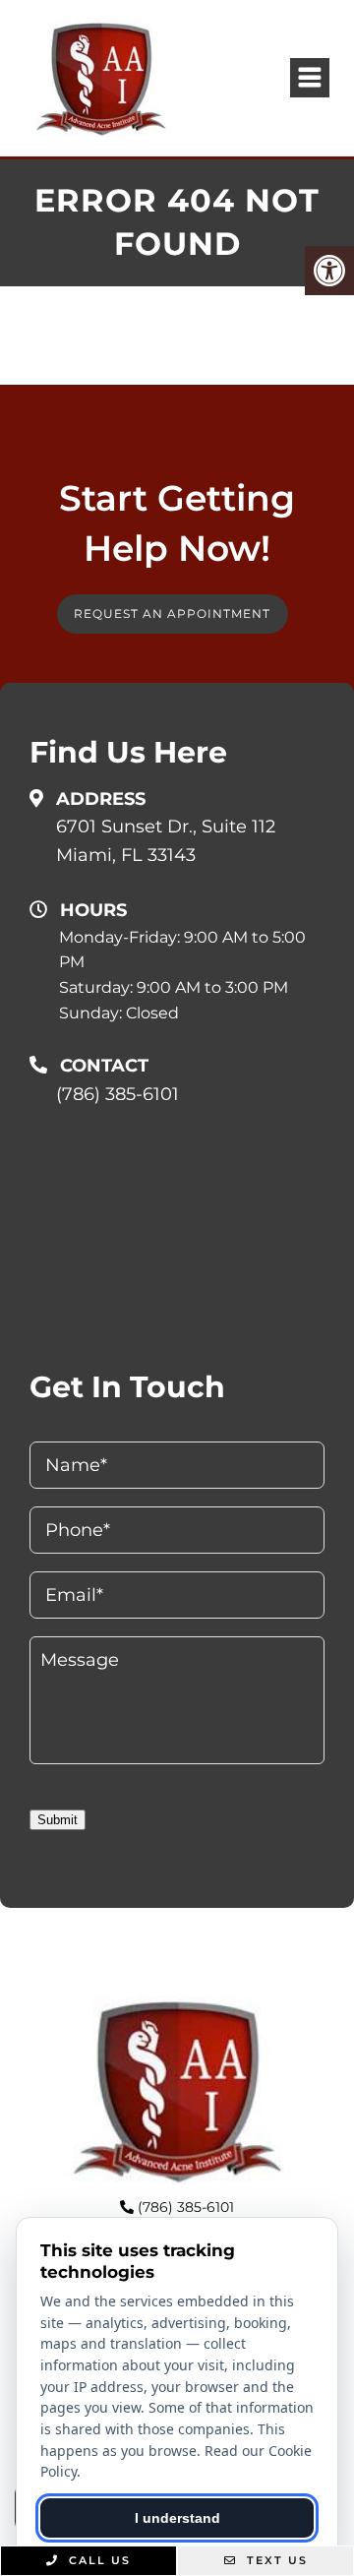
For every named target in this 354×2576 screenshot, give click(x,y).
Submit (58, 1820)
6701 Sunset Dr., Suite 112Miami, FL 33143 (166, 841)
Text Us (275, 2560)
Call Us (97, 2560)
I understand (177, 2518)
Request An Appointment (172, 613)
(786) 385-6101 (118, 1094)
